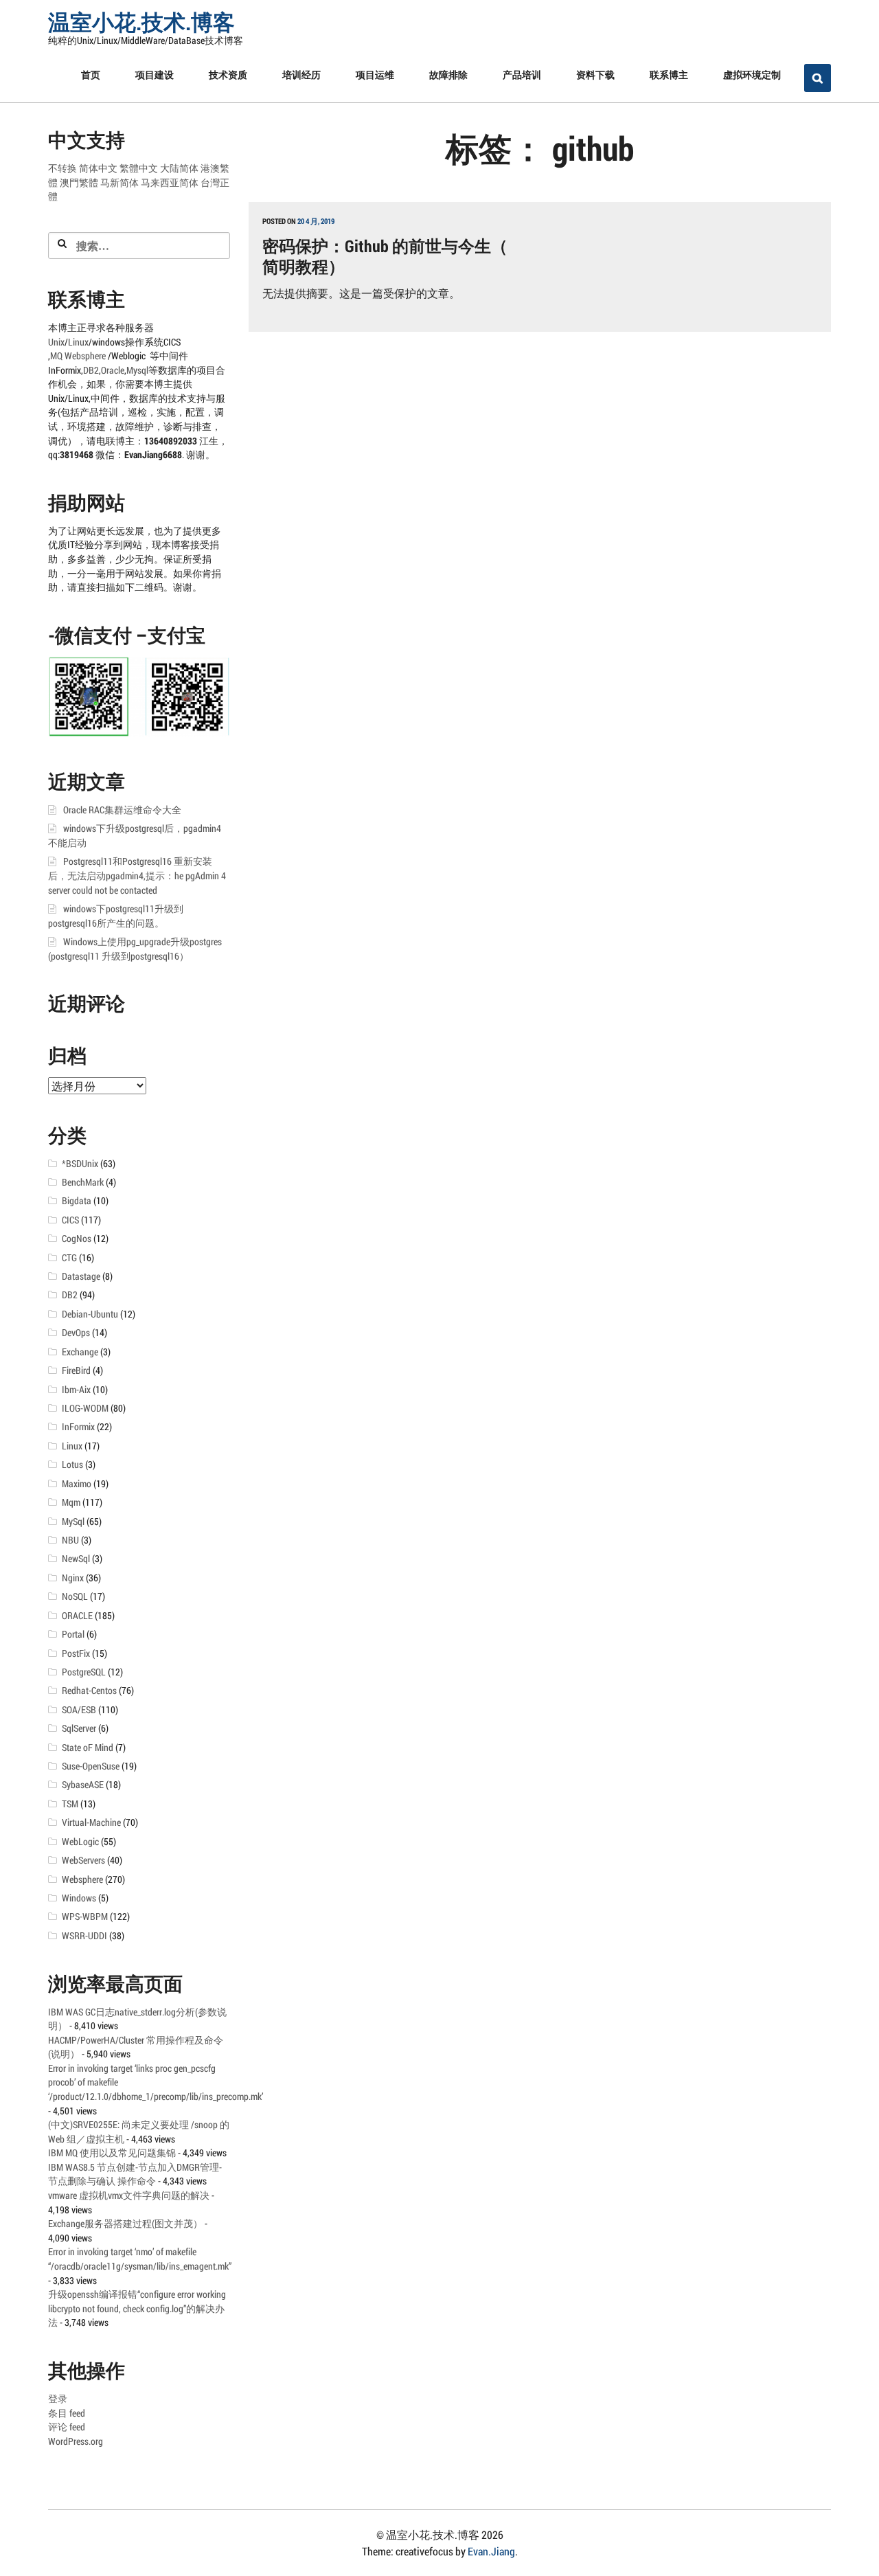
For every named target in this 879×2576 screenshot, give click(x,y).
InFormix (78, 1427)
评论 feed (67, 2427)
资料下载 (595, 75)
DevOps (76, 1333)
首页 (91, 75)
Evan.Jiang (491, 2551)
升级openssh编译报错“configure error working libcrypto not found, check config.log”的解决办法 (137, 2308)
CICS (70, 1220)
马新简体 (119, 183)
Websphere (86, 356)
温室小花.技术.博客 (141, 22)
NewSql (76, 1559)
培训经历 (301, 75)
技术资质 (228, 75)
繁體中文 (139, 168)
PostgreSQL (84, 1672)
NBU (70, 1540)
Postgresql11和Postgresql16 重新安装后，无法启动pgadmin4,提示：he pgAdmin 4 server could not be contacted (137, 875)
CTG (69, 1258)
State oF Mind (88, 1748)
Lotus (72, 1465)
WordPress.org (76, 2441)
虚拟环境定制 (752, 75)
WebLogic (80, 1842)
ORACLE (77, 1616)
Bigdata (77, 1201)
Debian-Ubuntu (90, 1314)
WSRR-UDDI (84, 1936)
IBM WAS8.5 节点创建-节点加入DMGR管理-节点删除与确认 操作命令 (135, 2174)
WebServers (83, 1860)
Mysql (137, 370)
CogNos (77, 1239)
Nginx (73, 1578)
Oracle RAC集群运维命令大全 (122, 810)
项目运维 (375, 75)
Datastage (81, 1276)
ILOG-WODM (85, 1408)
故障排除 (448, 75)
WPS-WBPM (85, 1917)
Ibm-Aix (76, 1390)
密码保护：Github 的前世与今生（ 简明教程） (385, 256)
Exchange (80, 1352)
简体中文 (98, 168)
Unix (56, 342)
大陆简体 (179, 168)
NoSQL (75, 1596)
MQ (56, 356)
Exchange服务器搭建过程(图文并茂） (125, 2224)
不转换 (62, 168)
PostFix (76, 1653)
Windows (79, 1898)
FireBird (76, 1370)
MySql (73, 1522)
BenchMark (83, 1182)
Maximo (77, 1484)
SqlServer (79, 1728)
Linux (78, 342)
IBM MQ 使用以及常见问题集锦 (112, 2153)
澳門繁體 (79, 183)
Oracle (113, 370)
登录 (58, 2399)
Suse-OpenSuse (91, 1766)
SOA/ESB (79, 1710)
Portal (73, 1634)
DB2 (91, 370)
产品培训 (522, 75)
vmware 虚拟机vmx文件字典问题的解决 (129, 2195)
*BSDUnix (80, 1164)
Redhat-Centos (89, 1691)
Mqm (71, 1502)
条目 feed (67, 2413)
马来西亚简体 (170, 183)
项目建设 (155, 75)
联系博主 (669, 75)
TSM (70, 1804)
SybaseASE (83, 1785)
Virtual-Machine (91, 1822)
